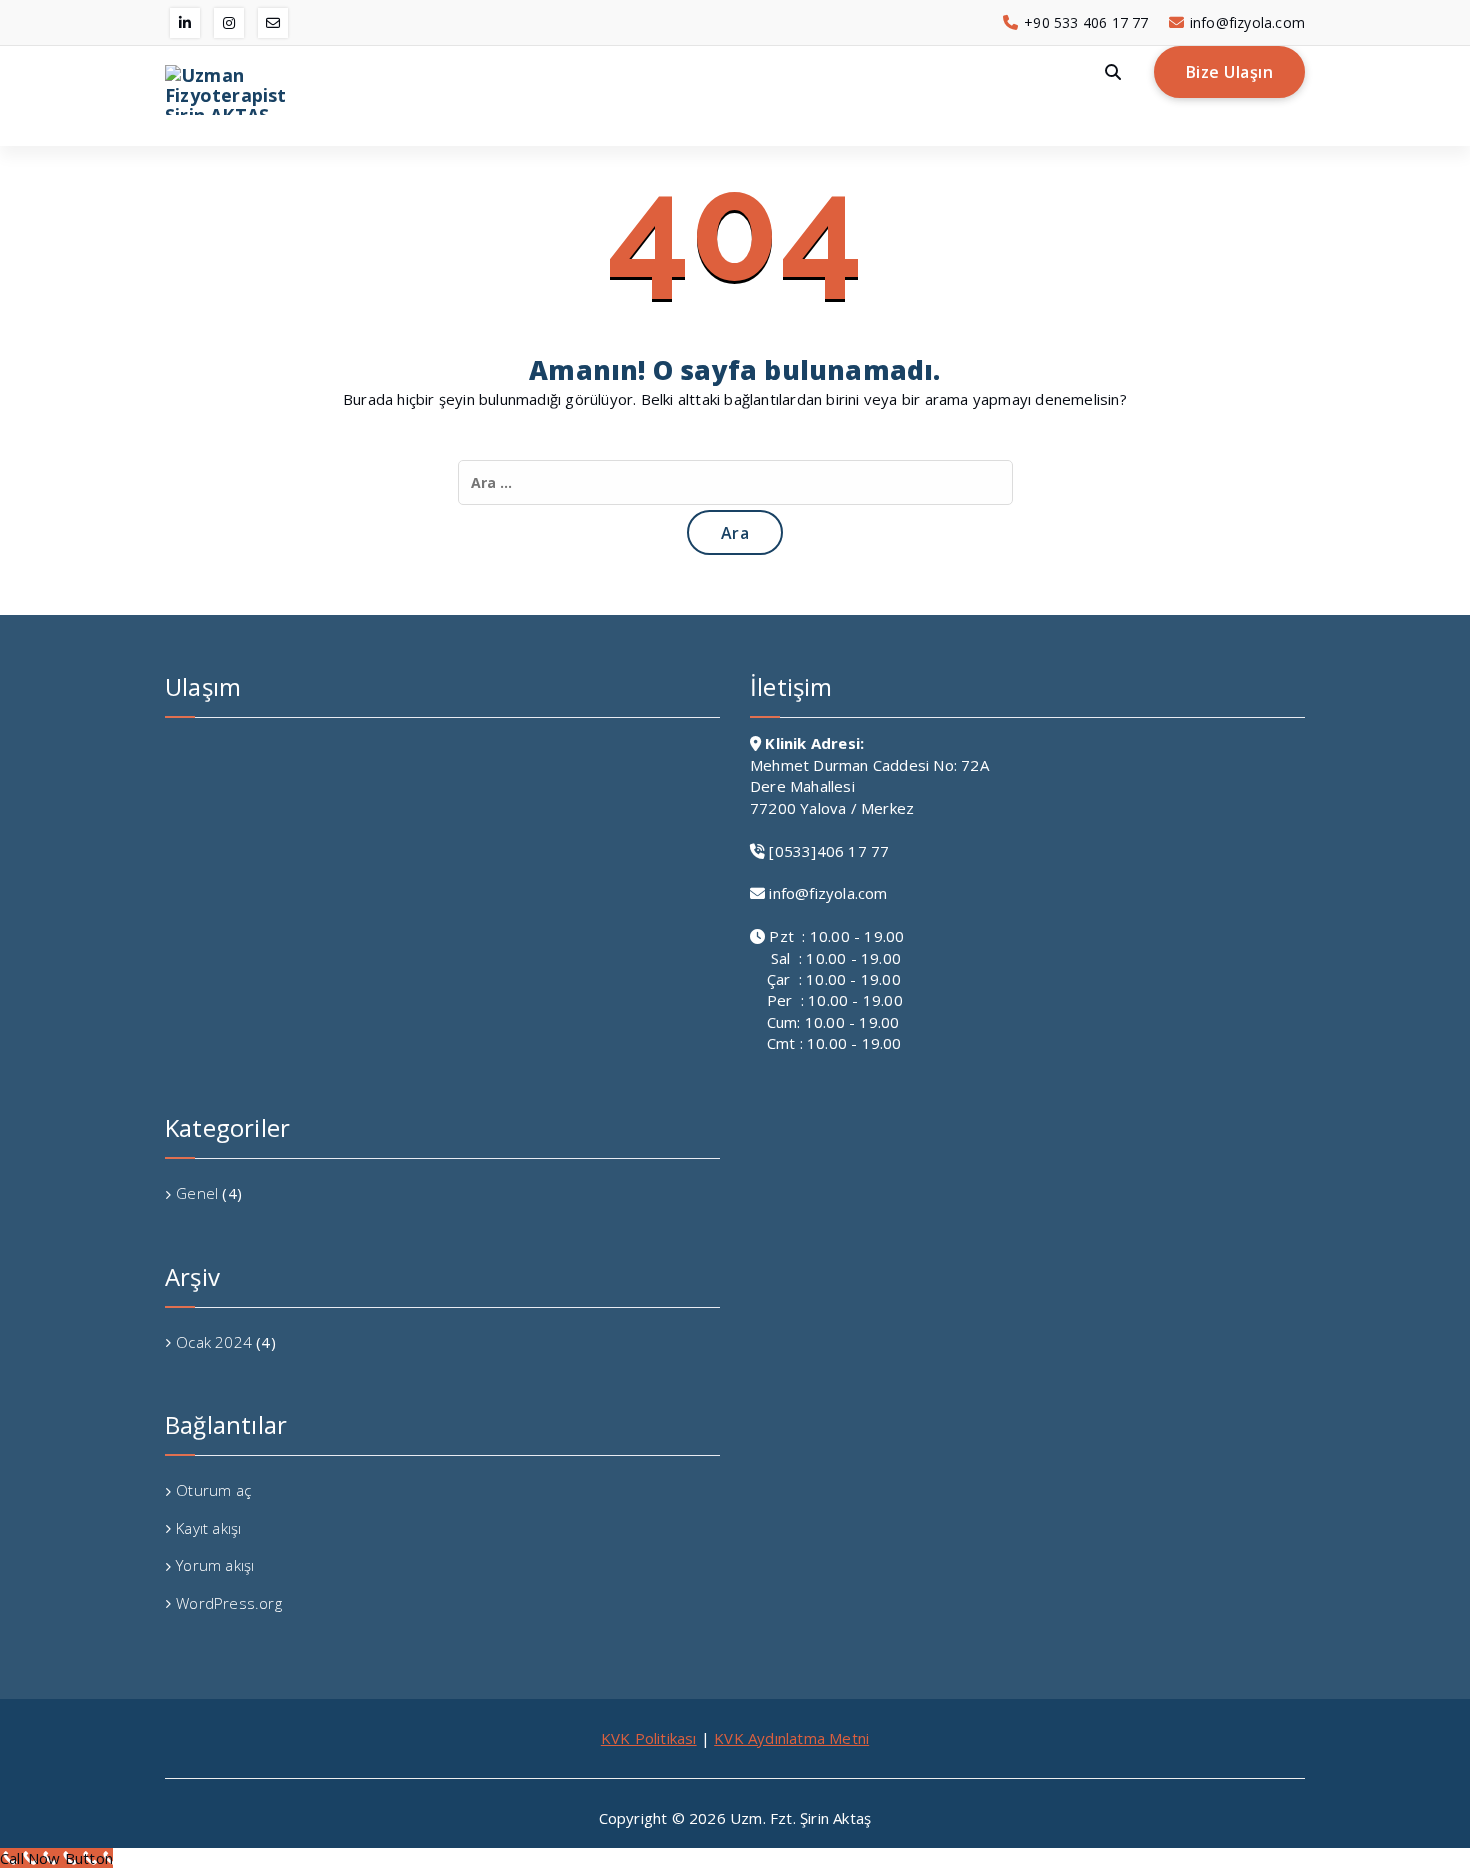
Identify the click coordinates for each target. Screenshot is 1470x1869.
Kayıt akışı (208, 1528)
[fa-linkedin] (185, 23)
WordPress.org (229, 1603)
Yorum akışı (215, 1565)
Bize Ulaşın (1230, 72)
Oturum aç (213, 1490)
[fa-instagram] (229, 23)
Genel (197, 1193)
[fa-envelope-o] (273, 23)
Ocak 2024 (214, 1342)
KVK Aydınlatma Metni (791, 1738)
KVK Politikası (649, 1738)
